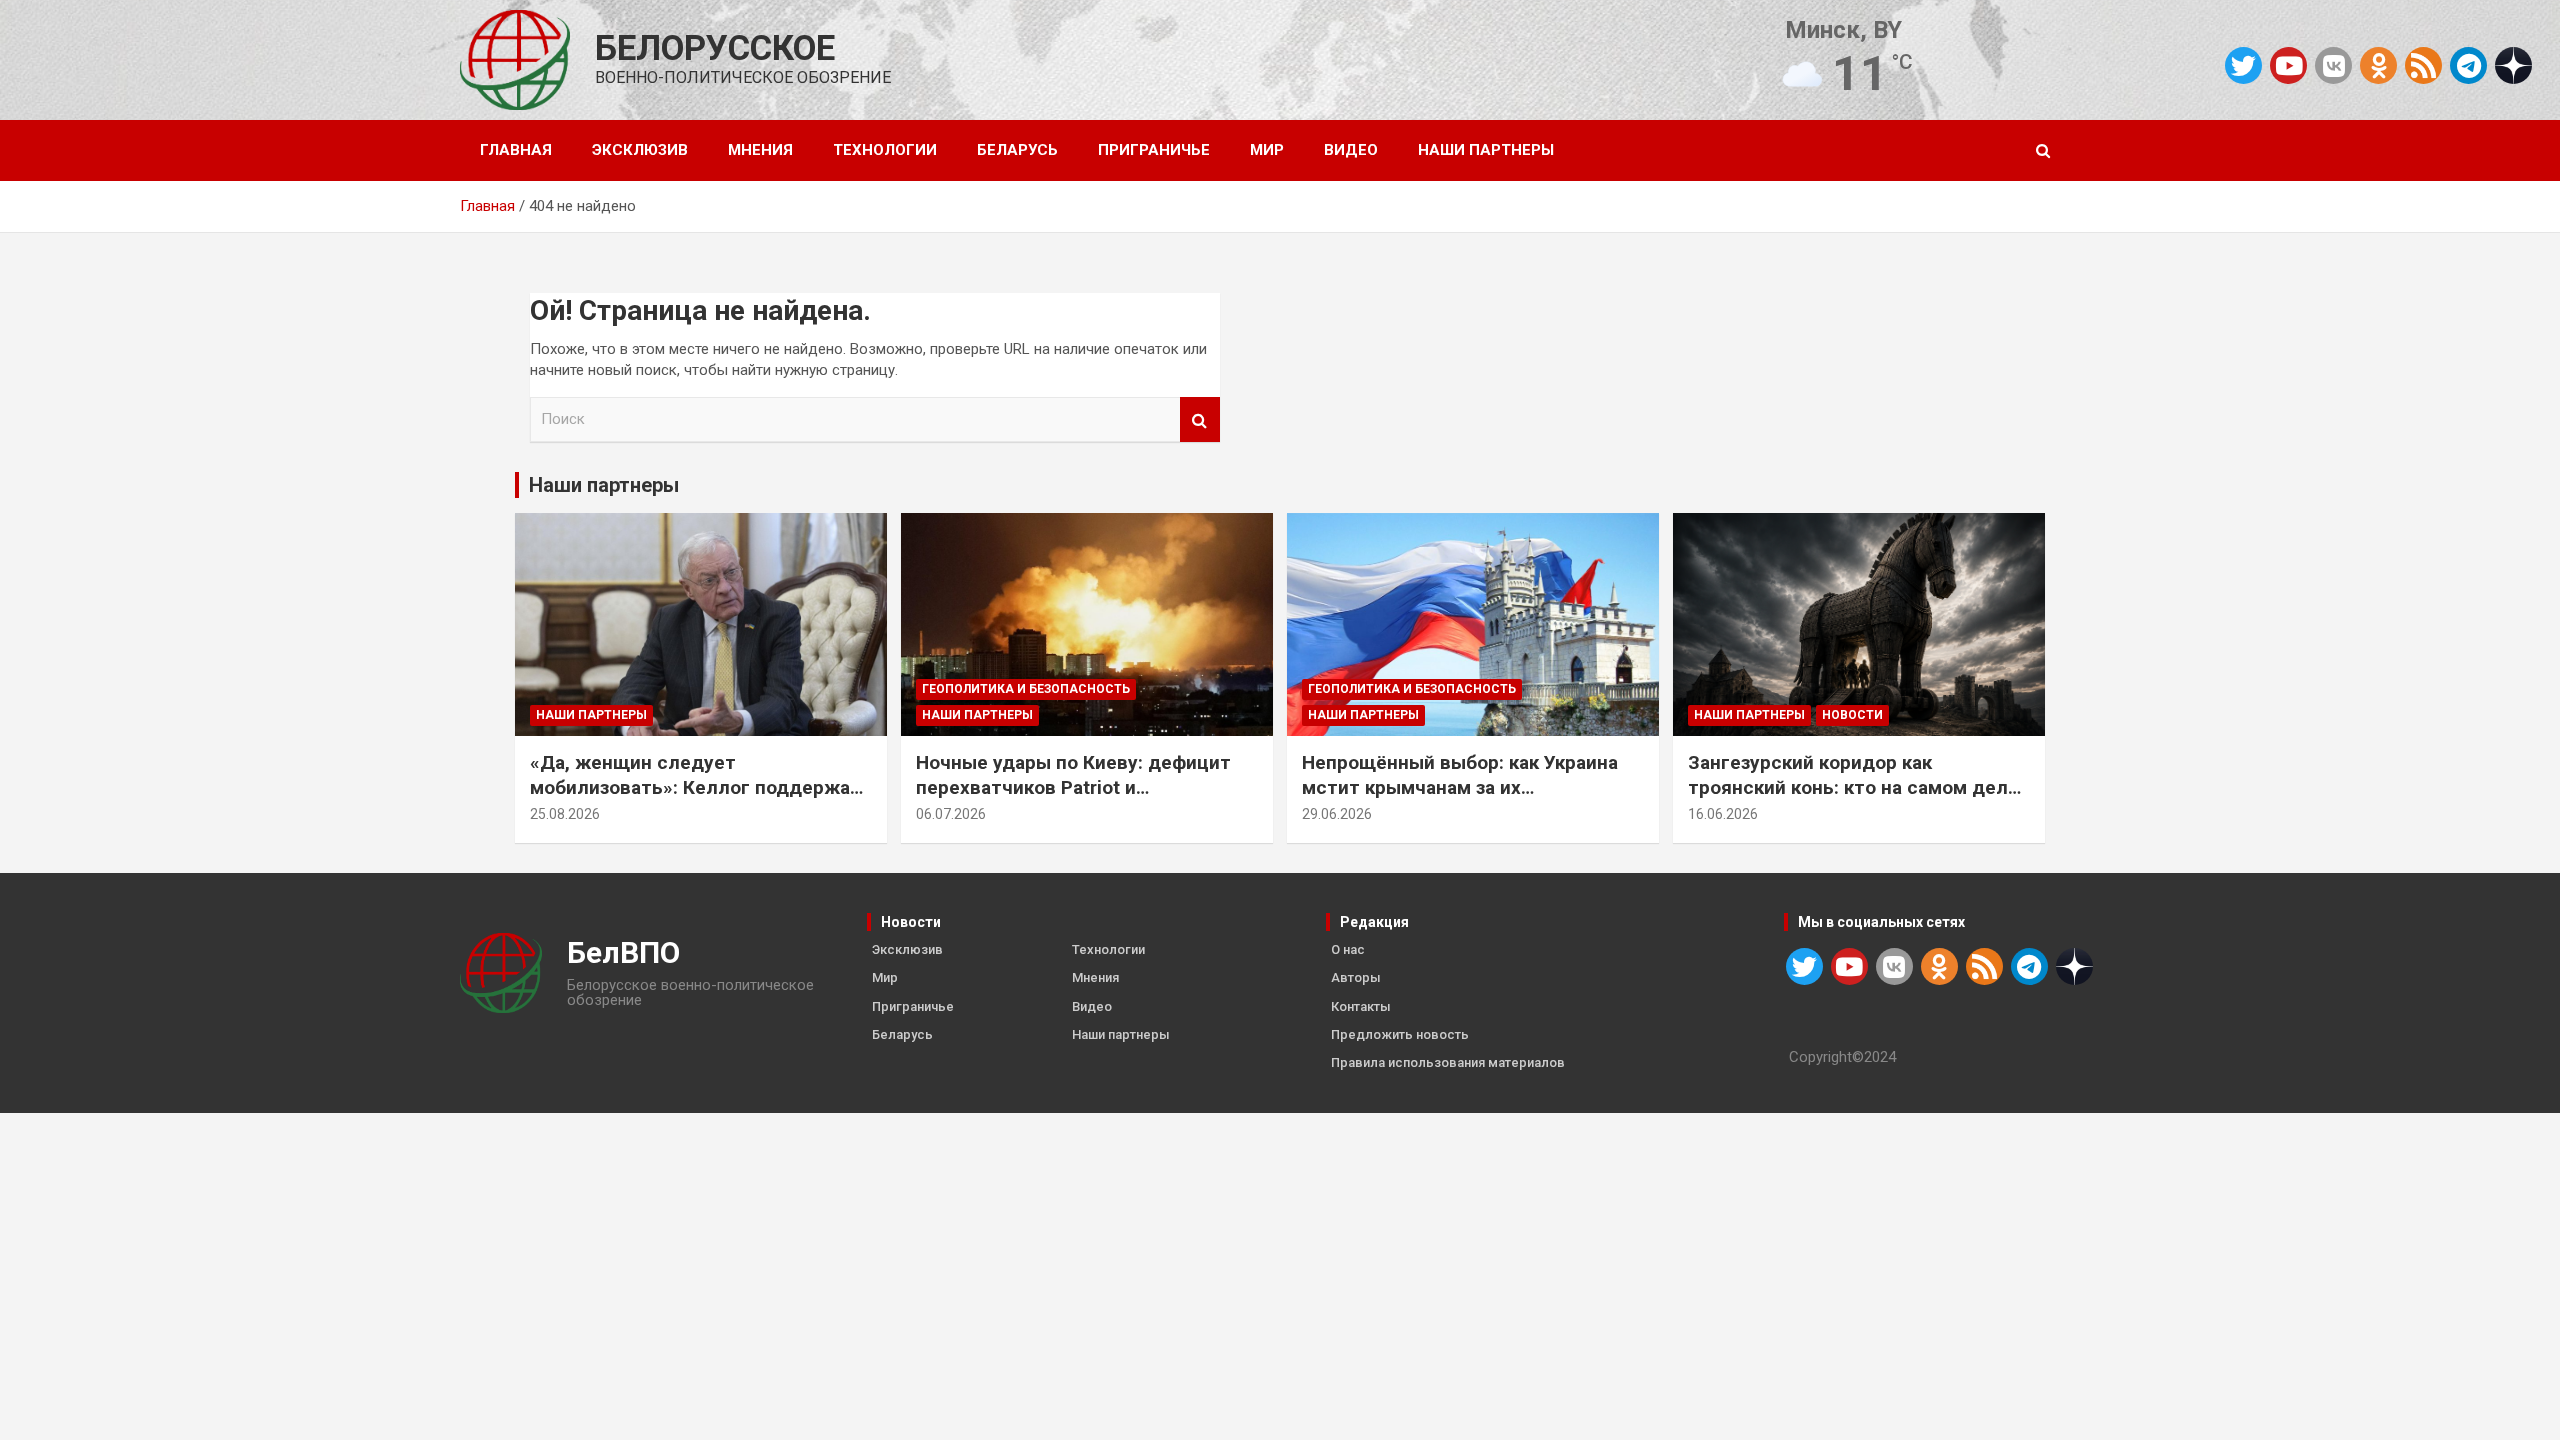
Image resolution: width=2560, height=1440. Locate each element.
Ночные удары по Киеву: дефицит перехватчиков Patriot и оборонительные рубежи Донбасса (1080, 787)
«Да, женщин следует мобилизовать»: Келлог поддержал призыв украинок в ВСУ (696, 787)
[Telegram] (2468, 65)
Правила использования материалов (1448, 1062)
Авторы (1356, 977)
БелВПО (623, 952)
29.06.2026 (1337, 814)
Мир (1267, 150)
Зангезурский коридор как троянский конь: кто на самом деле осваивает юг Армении (1853, 787)
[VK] (2333, 65)
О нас (1348, 949)
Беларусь (1017, 150)
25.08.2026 (565, 814)
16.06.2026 (1723, 814)
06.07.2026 (951, 814)
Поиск (1200, 419)
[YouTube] (2288, 65)
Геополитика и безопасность (1026, 689)
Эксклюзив (640, 150)
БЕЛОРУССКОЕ (715, 48)
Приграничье (1154, 150)
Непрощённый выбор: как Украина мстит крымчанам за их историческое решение (1460, 787)
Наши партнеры (1486, 150)
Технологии (885, 150)
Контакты (1361, 1006)
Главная (516, 150)
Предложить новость (1400, 1034)
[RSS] (2423, 64)
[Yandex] (2513, 64)
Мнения (760, 150)
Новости (1852, 715)
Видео (1351, 150)
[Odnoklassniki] (2378, 65)
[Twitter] (2243, 65)
